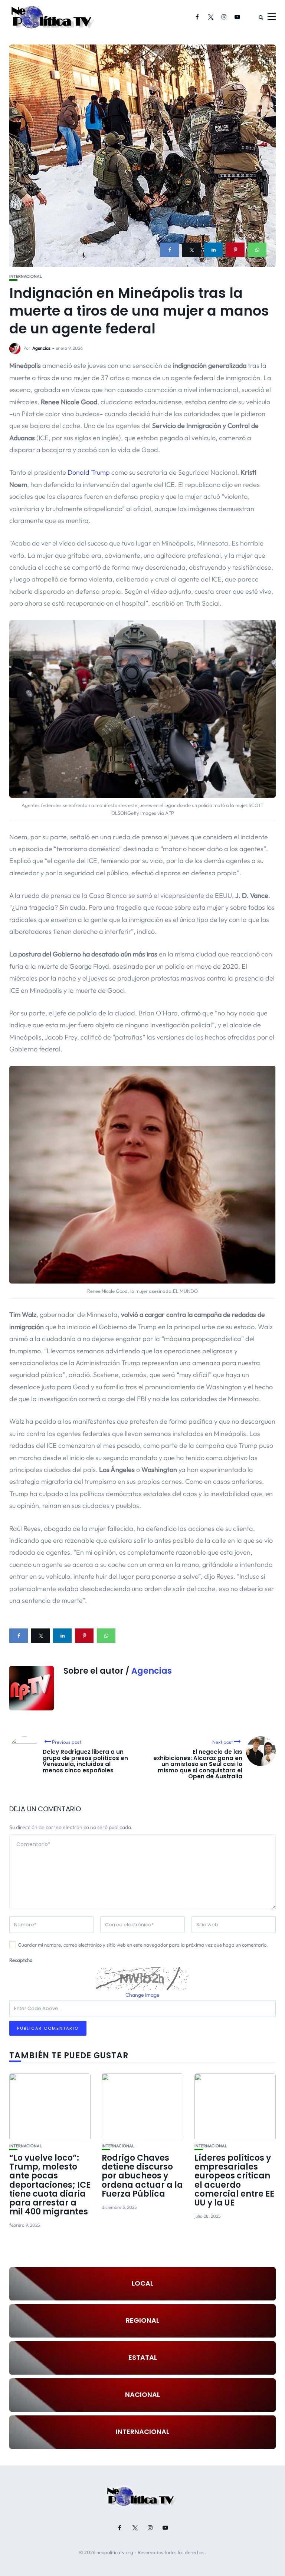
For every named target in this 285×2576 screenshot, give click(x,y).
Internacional (26, 276)
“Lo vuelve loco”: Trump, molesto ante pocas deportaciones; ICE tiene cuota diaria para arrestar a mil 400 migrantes (50, 2185)
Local (142, 2283)
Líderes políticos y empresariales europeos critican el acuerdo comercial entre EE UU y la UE (234, 2180)
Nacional (142, 2394)
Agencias (41, 348)
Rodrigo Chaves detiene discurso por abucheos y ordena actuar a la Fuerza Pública (142, 2176)
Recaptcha (21, 1960)
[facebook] (170, 250)
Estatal (143, 2357)
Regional (142, 2320)
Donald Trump (89, 472)
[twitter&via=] (191, 250)
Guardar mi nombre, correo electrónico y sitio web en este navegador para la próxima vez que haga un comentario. (143, 1945)
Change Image (142, 1995)
